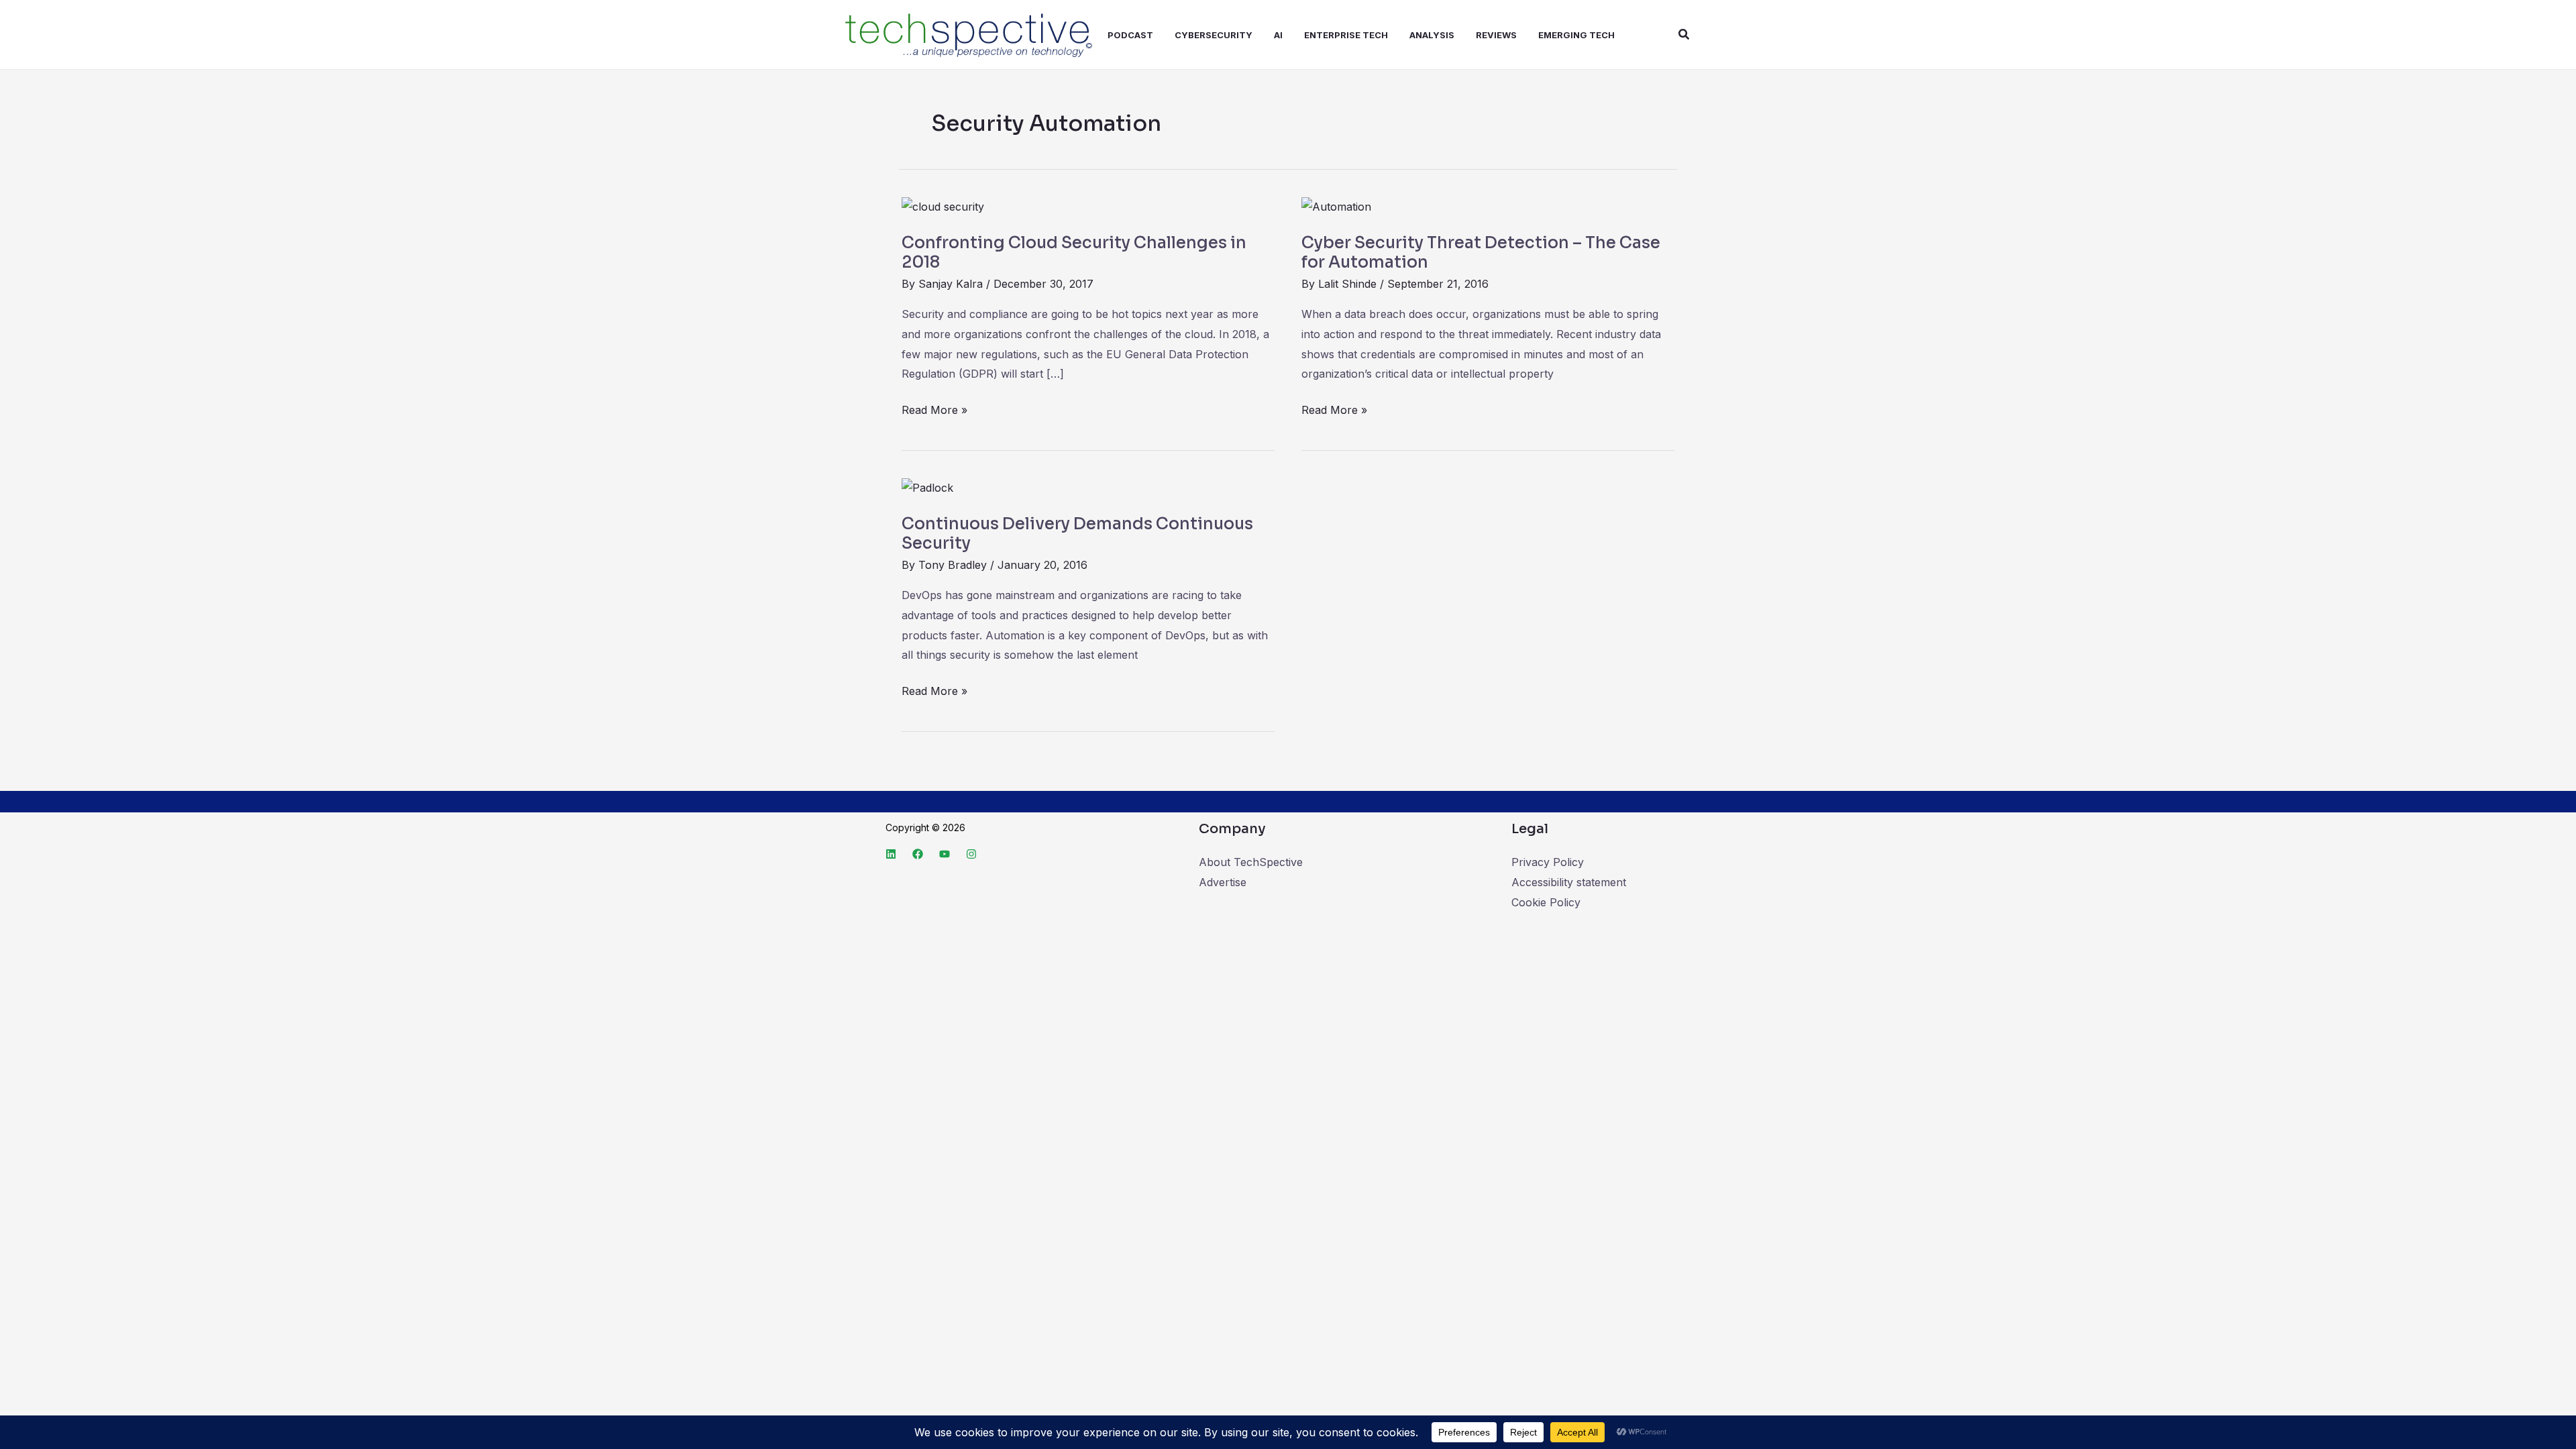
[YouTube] (945, 854)
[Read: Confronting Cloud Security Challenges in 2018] (943, 206)
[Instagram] (971, 854)
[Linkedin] (891, 854)
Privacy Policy (1548, 862)
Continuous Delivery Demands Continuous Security (1077, 534)
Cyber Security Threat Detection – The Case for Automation (1481, 253)
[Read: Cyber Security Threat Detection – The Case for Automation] (1336, 206)
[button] (1684, 35)
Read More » (934, 409)
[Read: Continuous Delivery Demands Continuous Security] (927, 487)
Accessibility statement (1569, 882)
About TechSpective (1251, 862)
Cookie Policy (1546, 902)
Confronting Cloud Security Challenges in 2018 (1074, 253)
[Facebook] (918, 854)
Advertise (1223, 882)
